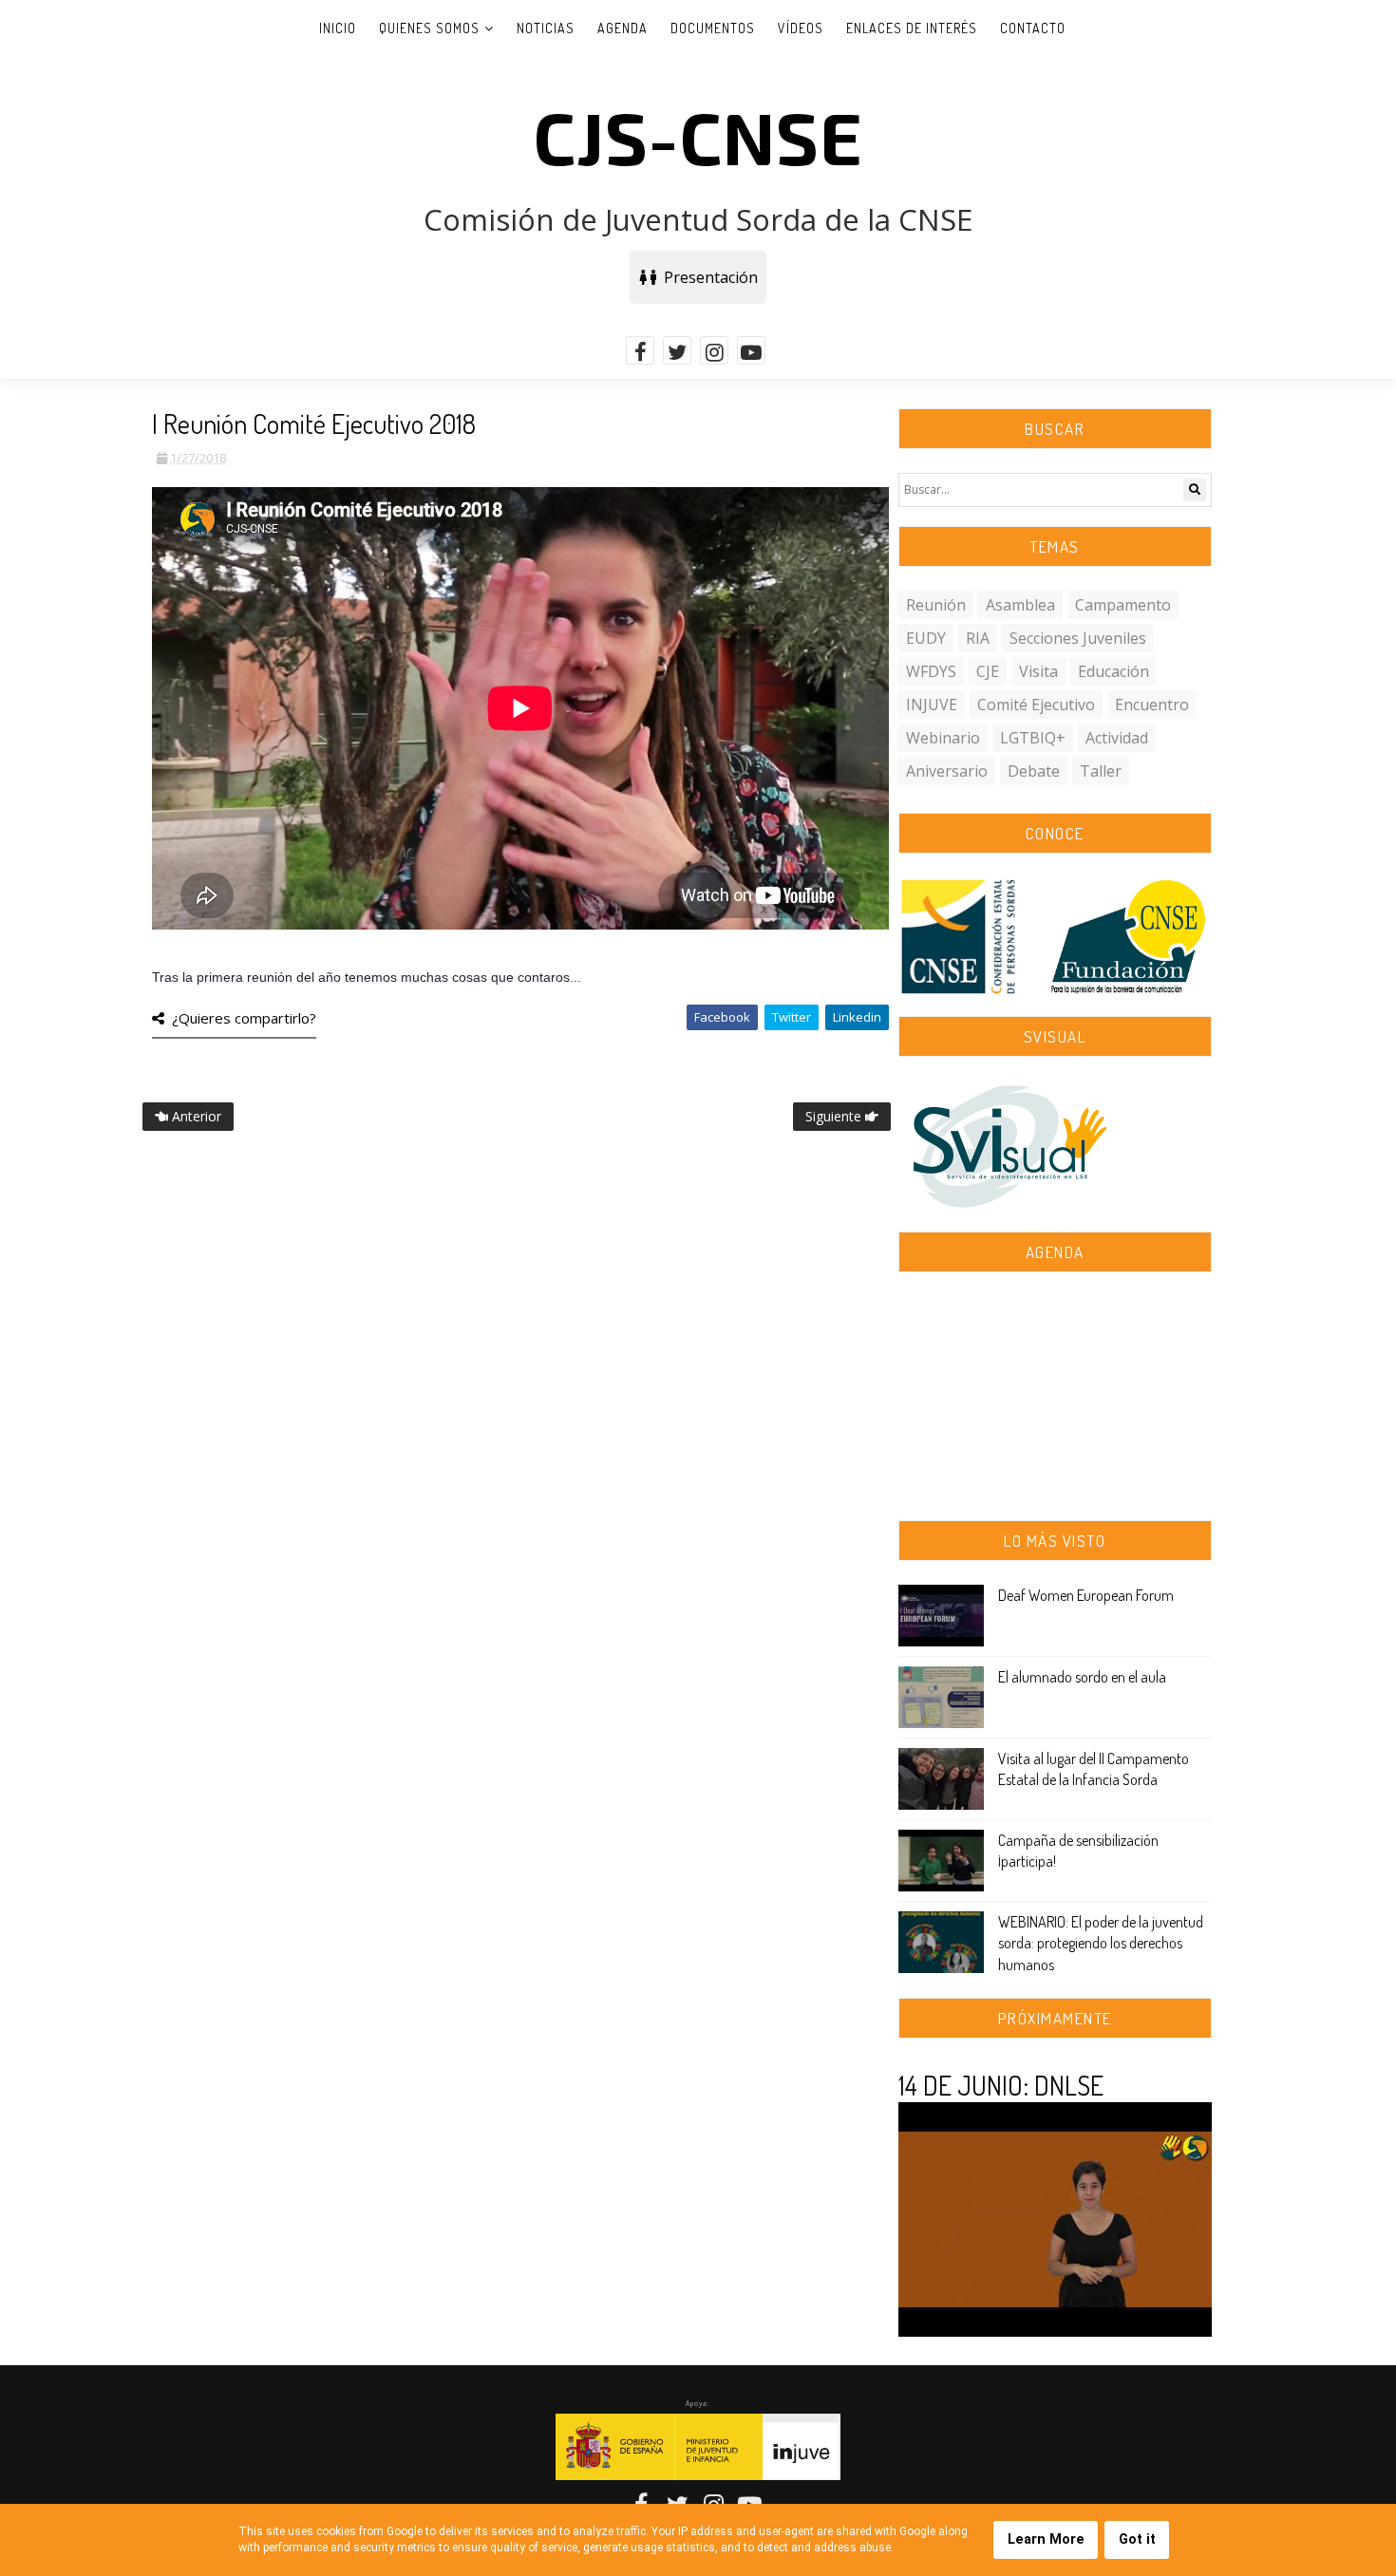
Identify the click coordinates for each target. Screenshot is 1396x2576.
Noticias (546, 28)
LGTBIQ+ (1033, 738)
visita (1038, 671)
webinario (943, 738)
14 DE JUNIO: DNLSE (1001, 2085)
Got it (1137, 2539)
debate (1034, 771)
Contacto (1033, 28)
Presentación (707, 277)
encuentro (1152, 705)
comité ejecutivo (1036, 705)
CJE (988, 671)
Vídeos (801, 28)
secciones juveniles (1078, 638)
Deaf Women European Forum (1086, 1595)
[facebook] (640, 350)
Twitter (792, 1017)
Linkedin (857, 1017)
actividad (1117, 738)
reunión (936, 605)
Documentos (713, 28)
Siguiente (835, 1116)
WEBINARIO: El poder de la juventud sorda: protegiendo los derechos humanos (1101, 1943)
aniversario (947, 771)
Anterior (195, 1116)
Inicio (338, 28)
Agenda (623, 28)
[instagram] (714, 350)
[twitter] (677, 350)
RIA (978, 638)
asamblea (1020, 605)
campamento (1123, 605)
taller (1101, 771)
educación (1113, 671)
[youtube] (751, 350)
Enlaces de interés (912, 28)
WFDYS (931, 671)
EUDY (926, 638)
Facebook (722, 1017)
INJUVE (932, 705)
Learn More (1046, 2539)
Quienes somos (429, 28)
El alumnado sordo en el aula (1082, 1677)
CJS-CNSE (698, 136)
